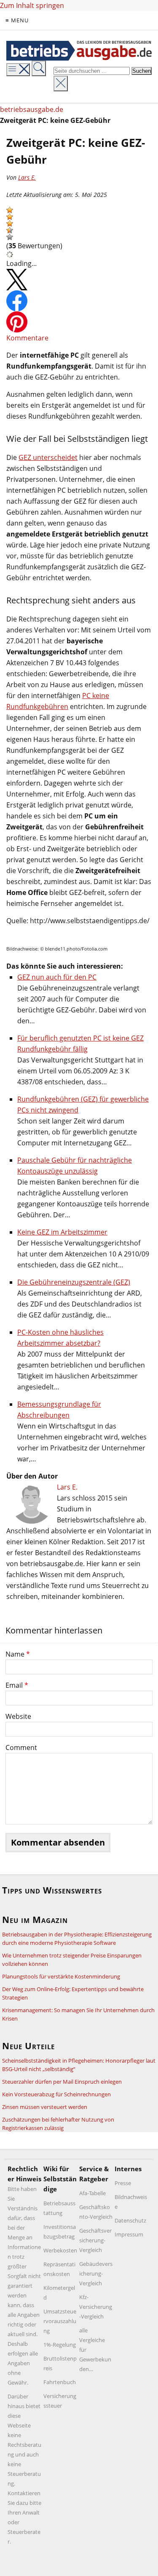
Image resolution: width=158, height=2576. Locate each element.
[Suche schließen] (61, 84)
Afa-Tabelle (92, 2193)
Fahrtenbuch (60, 2382)
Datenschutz (130, 2220)
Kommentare (27, 338)
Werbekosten (60, 2250)
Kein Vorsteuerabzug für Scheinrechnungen (56, 2094)
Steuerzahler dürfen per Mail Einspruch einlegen (62, 2082)
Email (17, 1685)
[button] (10, 210)
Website (18, 1716)
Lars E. (27, 177)
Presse (123, 2183)
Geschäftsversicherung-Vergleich (95, 2240)
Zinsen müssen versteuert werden (45, 2107)
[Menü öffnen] (18, 70)
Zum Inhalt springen (32, 5)
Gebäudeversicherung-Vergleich (96, 2273)
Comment (21, 1747)
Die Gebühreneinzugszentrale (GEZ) (74, 1282)
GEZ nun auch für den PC (57, 977)
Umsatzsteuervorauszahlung (60, 2321)
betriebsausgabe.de (32, 109)
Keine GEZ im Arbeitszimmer (62, 1232)
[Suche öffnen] (39, 68)
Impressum (129, 2234)
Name (18, 1654)
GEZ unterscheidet (48, 457)
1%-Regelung (60, 2345)
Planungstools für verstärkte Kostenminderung (61, 1976)
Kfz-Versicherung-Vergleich (96, 2307)
